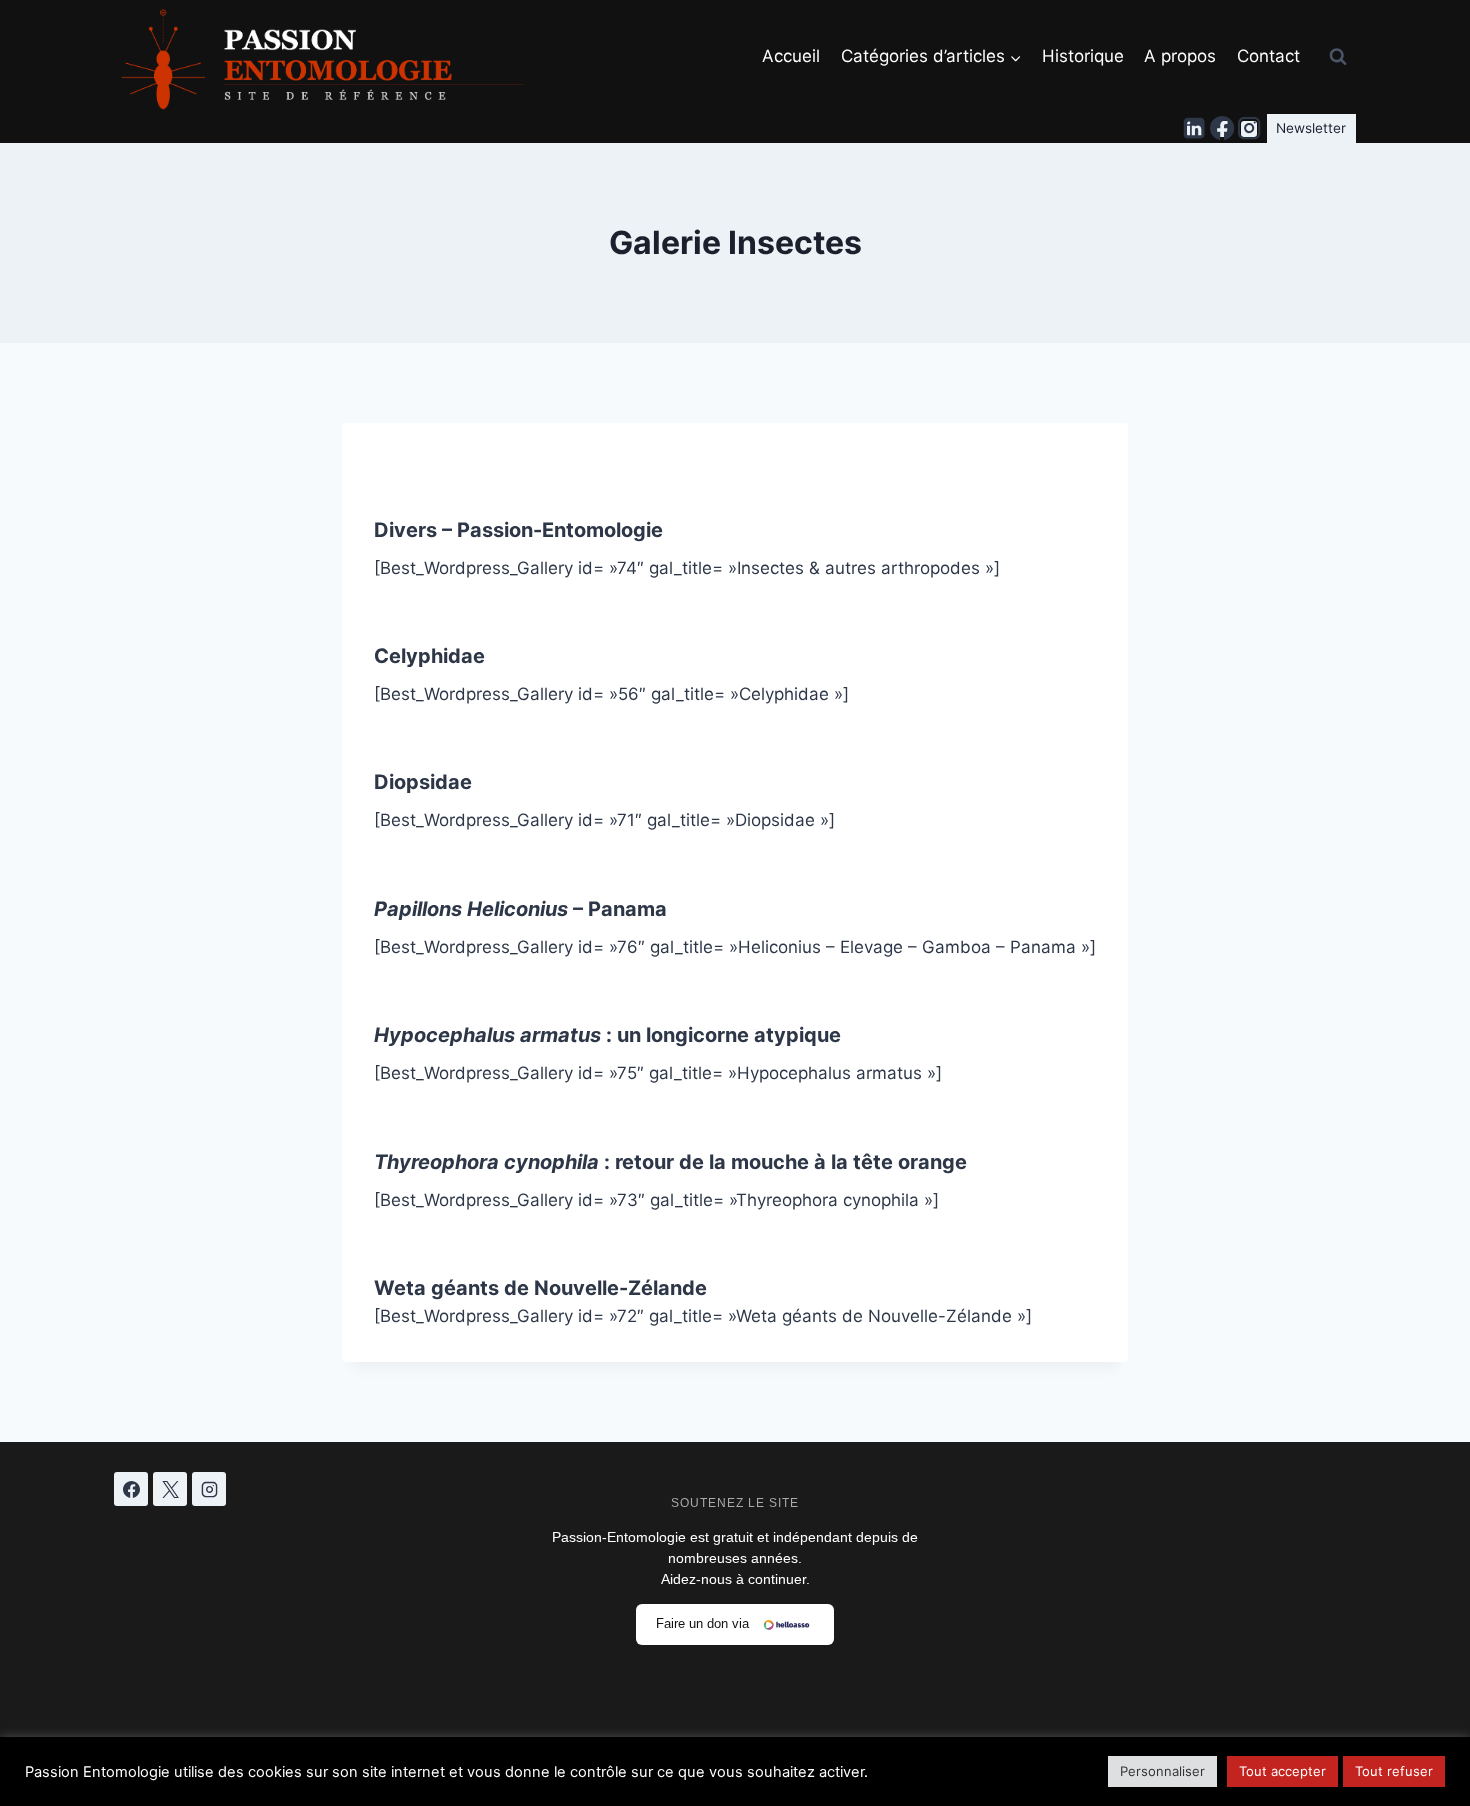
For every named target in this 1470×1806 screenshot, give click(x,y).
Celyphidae (429, 656)
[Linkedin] (1195, 129)
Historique (1083, 56)
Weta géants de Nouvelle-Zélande (540, 1288)
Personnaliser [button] (1162, 1771)
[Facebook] (1222, 129)
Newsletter (1311, 128)
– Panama (520, 909)
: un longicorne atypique (607, 1035)
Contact (1268, 56)
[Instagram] (1249, 129)
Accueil (791, 56)
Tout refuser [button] (1394, 1771)
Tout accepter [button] (1282, 1771)
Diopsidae (423, 782)
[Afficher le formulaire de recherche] (1338, 57)
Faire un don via (702, 1623)
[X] (170, 1489)
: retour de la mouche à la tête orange (670, 1162)
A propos (1180, 56)
